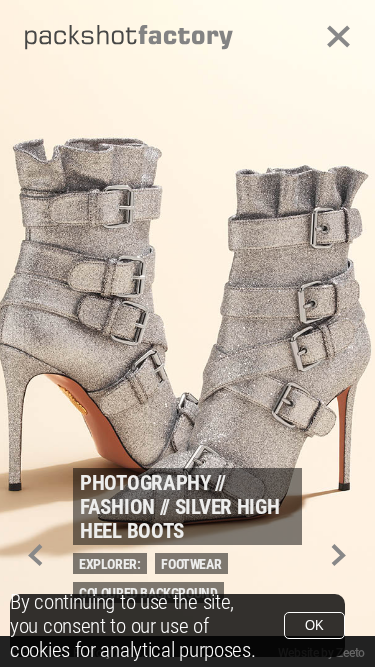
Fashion (117, 507)
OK (314, 625)
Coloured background (148, 593)
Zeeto (350, 653)
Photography (145, 483)
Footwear (191, 564)
